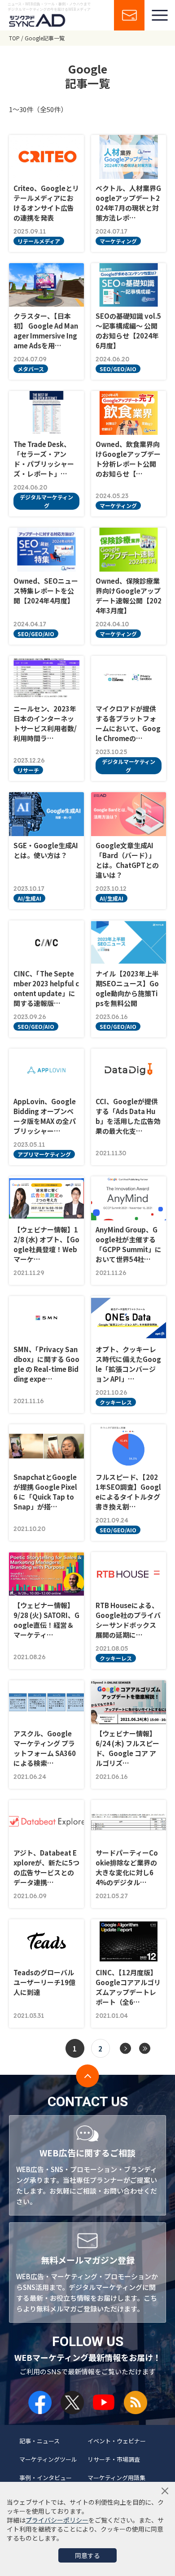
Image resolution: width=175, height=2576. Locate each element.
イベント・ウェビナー (117, 2441)
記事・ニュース (39, 2441)
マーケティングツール (48, 2459)
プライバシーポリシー (57, 2520)
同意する (87, 2555)
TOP (14, 38)
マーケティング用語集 (116, 2478)
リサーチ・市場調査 (114, 2459)
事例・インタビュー (46, 2478)
